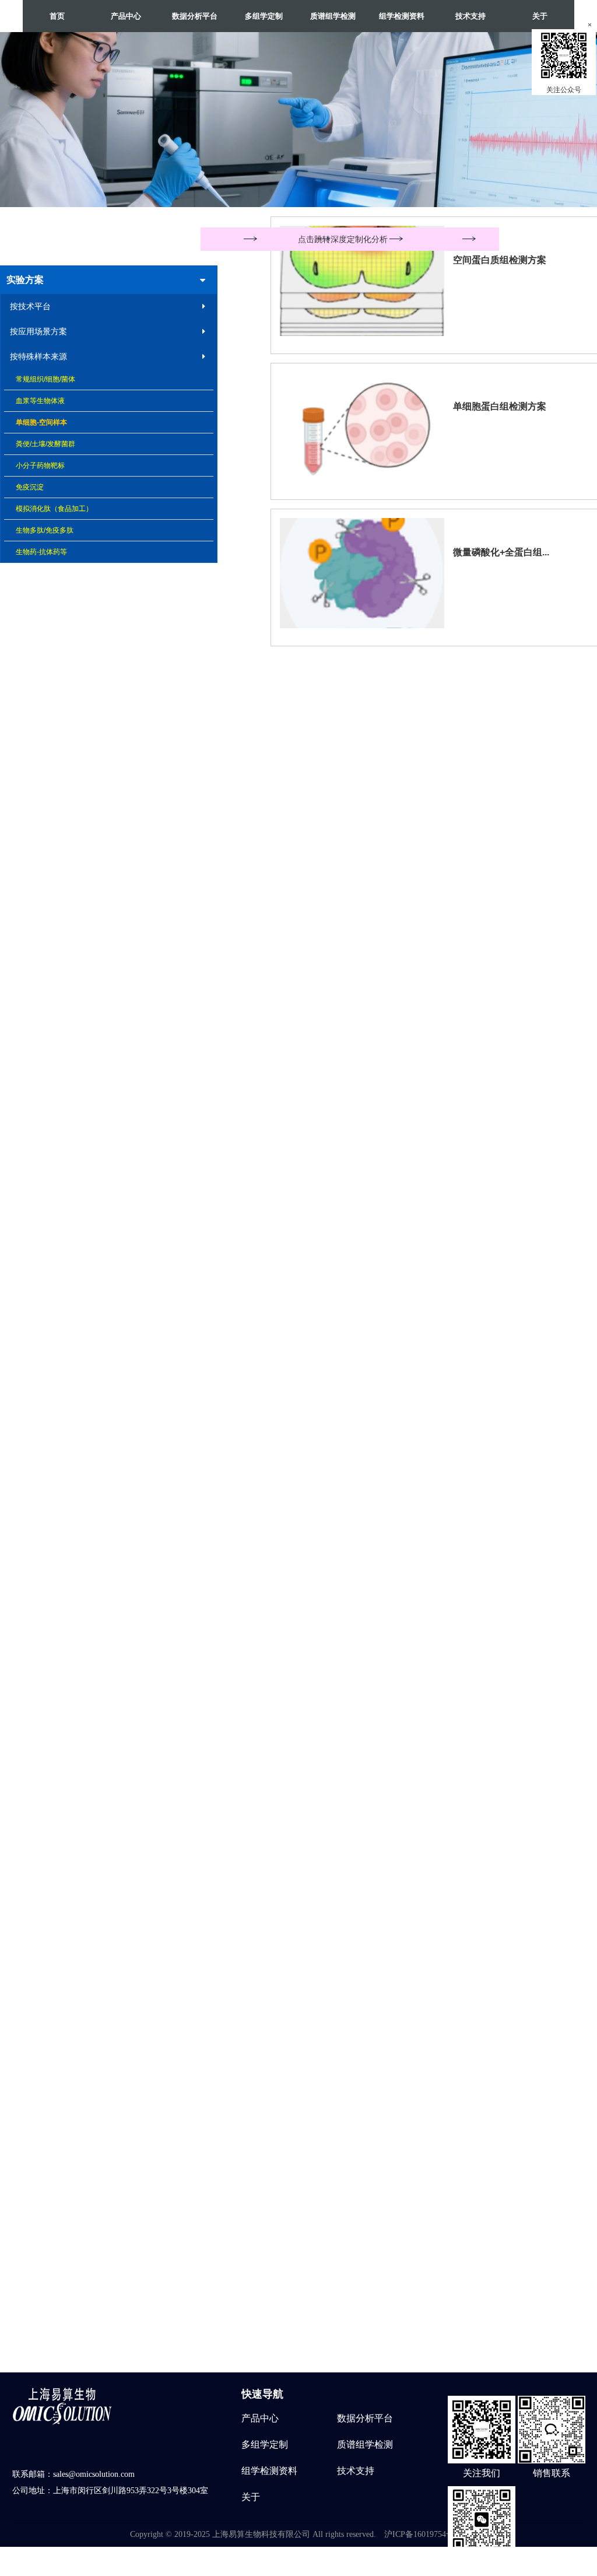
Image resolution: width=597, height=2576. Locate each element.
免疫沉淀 (30, 487)
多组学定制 (265, 2444)
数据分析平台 (365, 2418)
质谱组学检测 (365, 2444)
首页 (57, 16)
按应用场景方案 (38, 331)
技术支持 (470, 16)
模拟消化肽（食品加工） (54, 509)
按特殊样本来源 (38, 356)
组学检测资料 (269, 2471)
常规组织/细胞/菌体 (45, 379)
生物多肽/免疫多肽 (45, 530)
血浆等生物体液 (40, 401)
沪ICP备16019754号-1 (423, 2534)
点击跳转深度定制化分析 (343, 239)
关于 (540, 16)
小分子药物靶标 (40, 466)
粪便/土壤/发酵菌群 (45, 444)
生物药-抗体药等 (41, 552)
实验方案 (25, 280)
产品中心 (260, 2418)
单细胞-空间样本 (41, 422)
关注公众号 (564, 90)
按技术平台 (30, 306)
